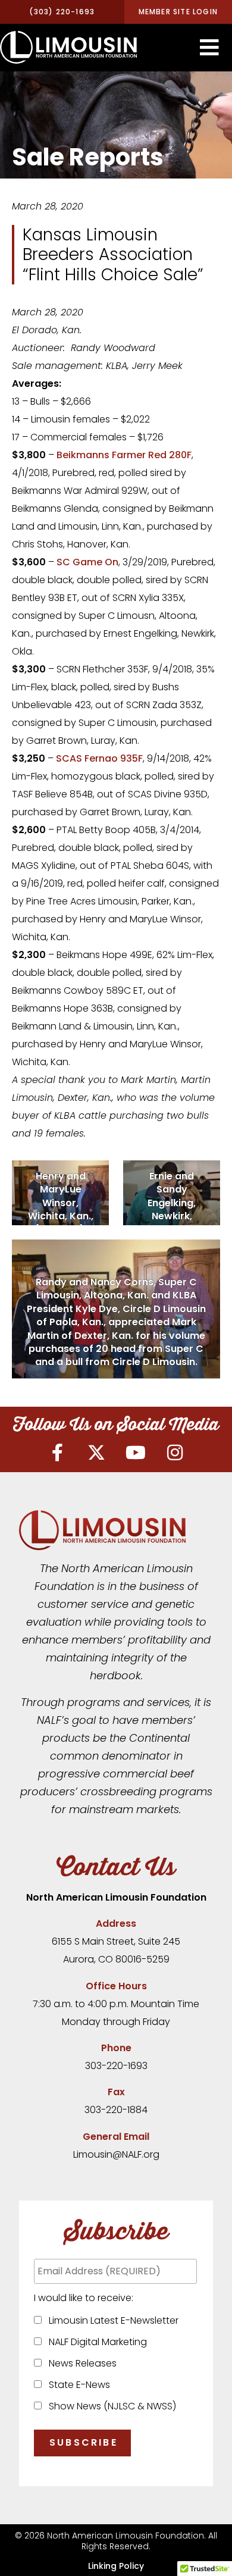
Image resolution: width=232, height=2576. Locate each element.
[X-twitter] (96, 1453)
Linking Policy (116, 2566)
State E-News (77, 2385)
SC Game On (87, 562)
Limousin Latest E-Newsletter (111, 2320)
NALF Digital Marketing (95, 2342)
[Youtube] (136, 1453)
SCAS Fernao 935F (99, 758)
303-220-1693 (116, 2066)
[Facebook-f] (57, 1453)
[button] (209, 48)
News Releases (80, 2363)
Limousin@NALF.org (116, 2154)
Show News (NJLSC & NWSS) (110, 2406)
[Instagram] (175, 1453)
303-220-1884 (116, 2110)
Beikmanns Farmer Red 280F (124, 455)
